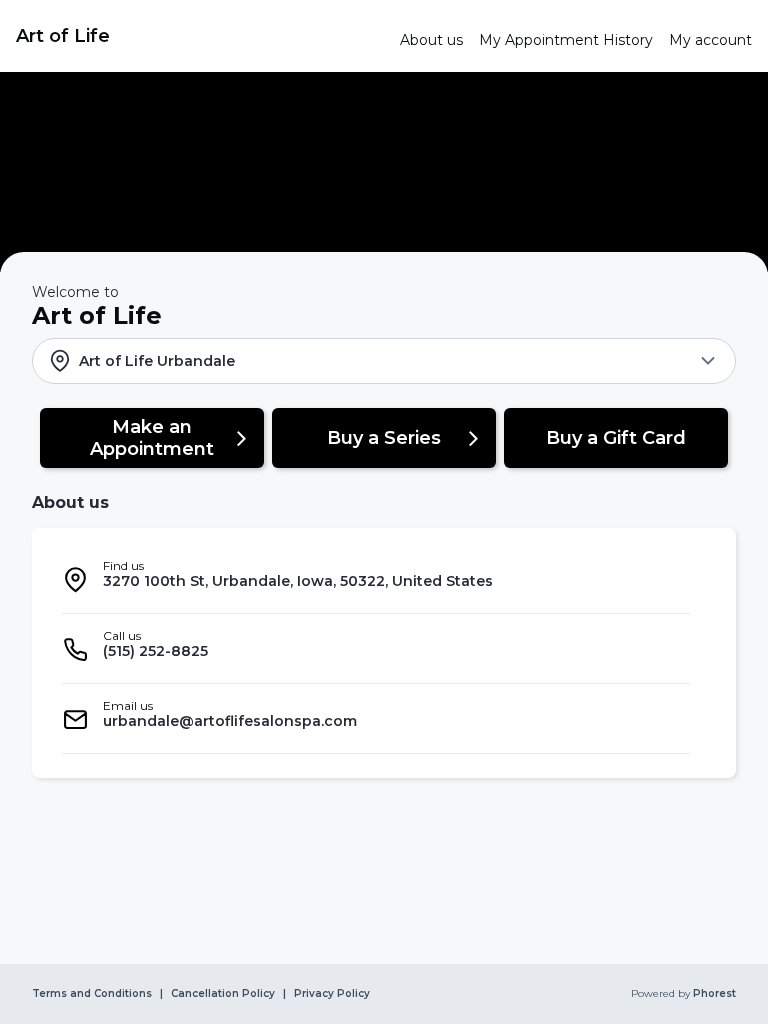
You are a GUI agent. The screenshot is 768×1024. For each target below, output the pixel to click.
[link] (200, 36)
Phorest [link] (714, 994)
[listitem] (376, 579)
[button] (384, 361)
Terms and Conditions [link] (92, 994)
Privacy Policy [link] (332, 994)
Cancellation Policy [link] (223, 994)
